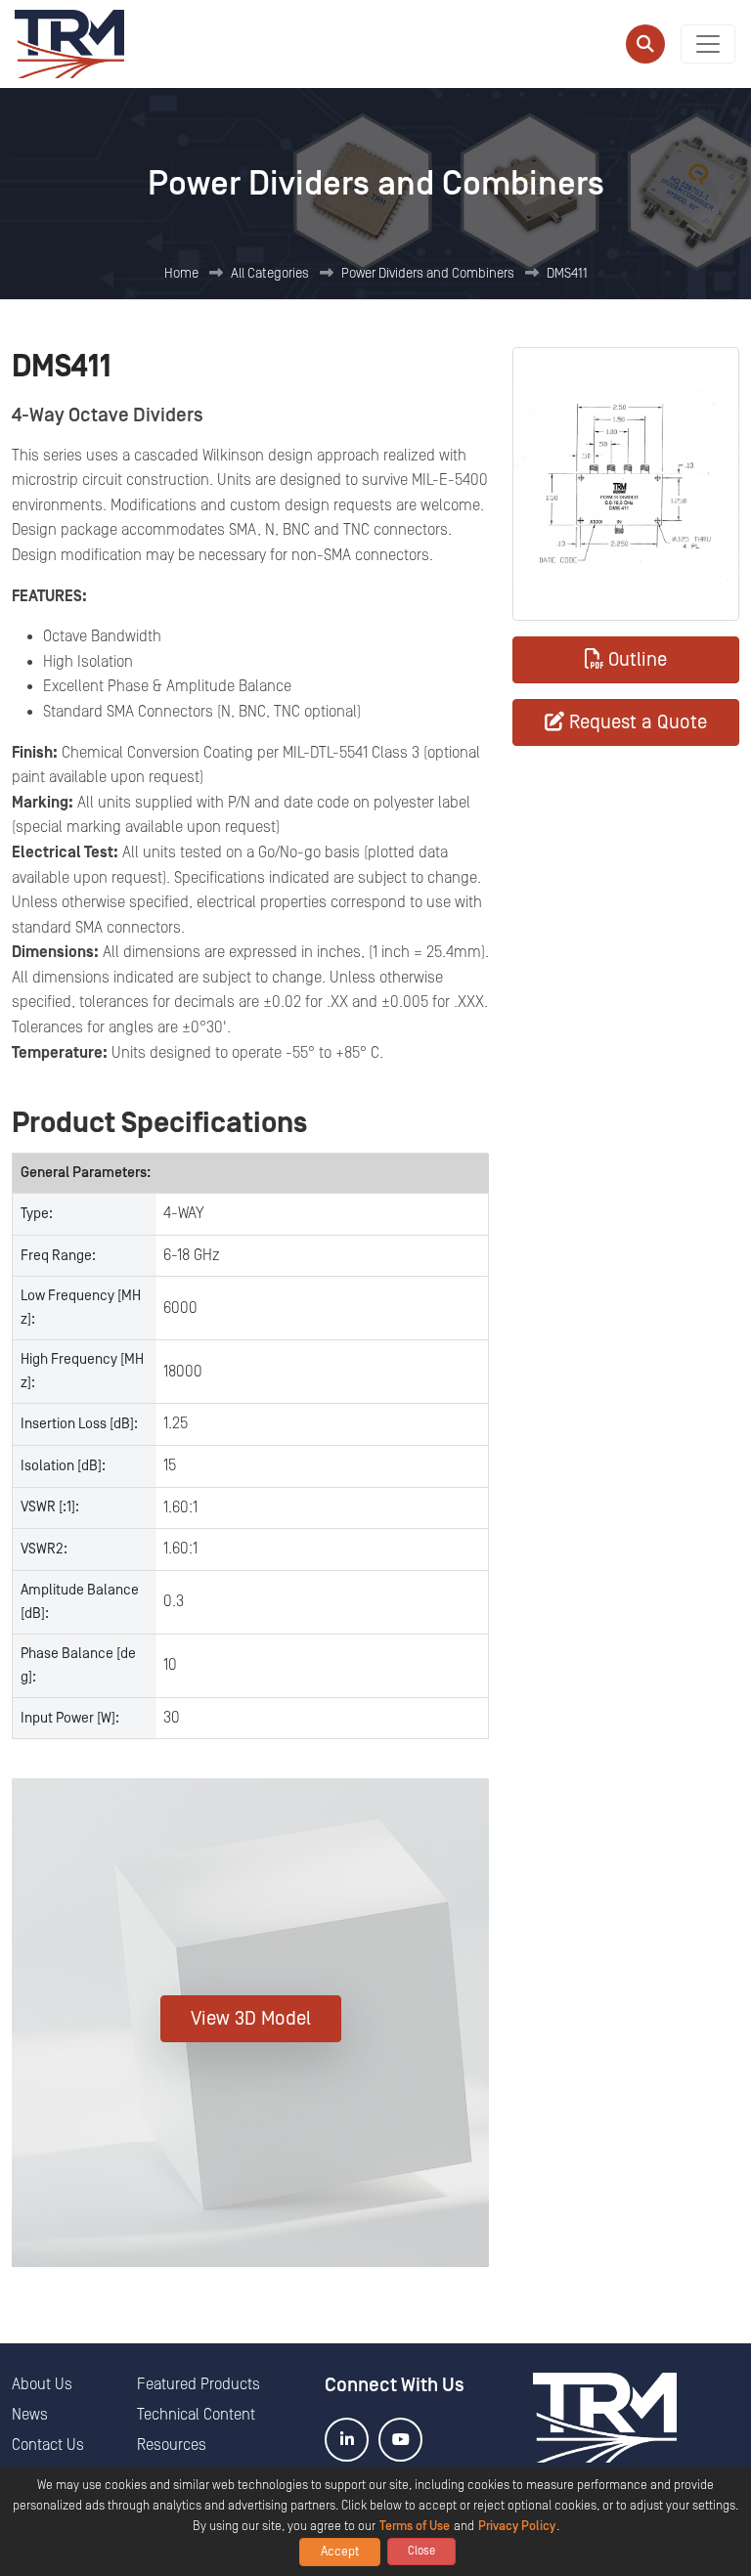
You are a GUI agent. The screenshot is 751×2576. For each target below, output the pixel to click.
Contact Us (48, 2445)
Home (181, 274)
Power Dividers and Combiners (428, 274)
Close (421, 2551)
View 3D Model (251, 2019)
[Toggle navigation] (708, 44)
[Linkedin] (347, 2440)
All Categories (270, 274)
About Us (42, 2384)
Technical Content (196, 2415)
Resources (172, 2445)
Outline (638, 660)
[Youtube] (400, 2440)
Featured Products (199, 2384)
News (30, 2415)
